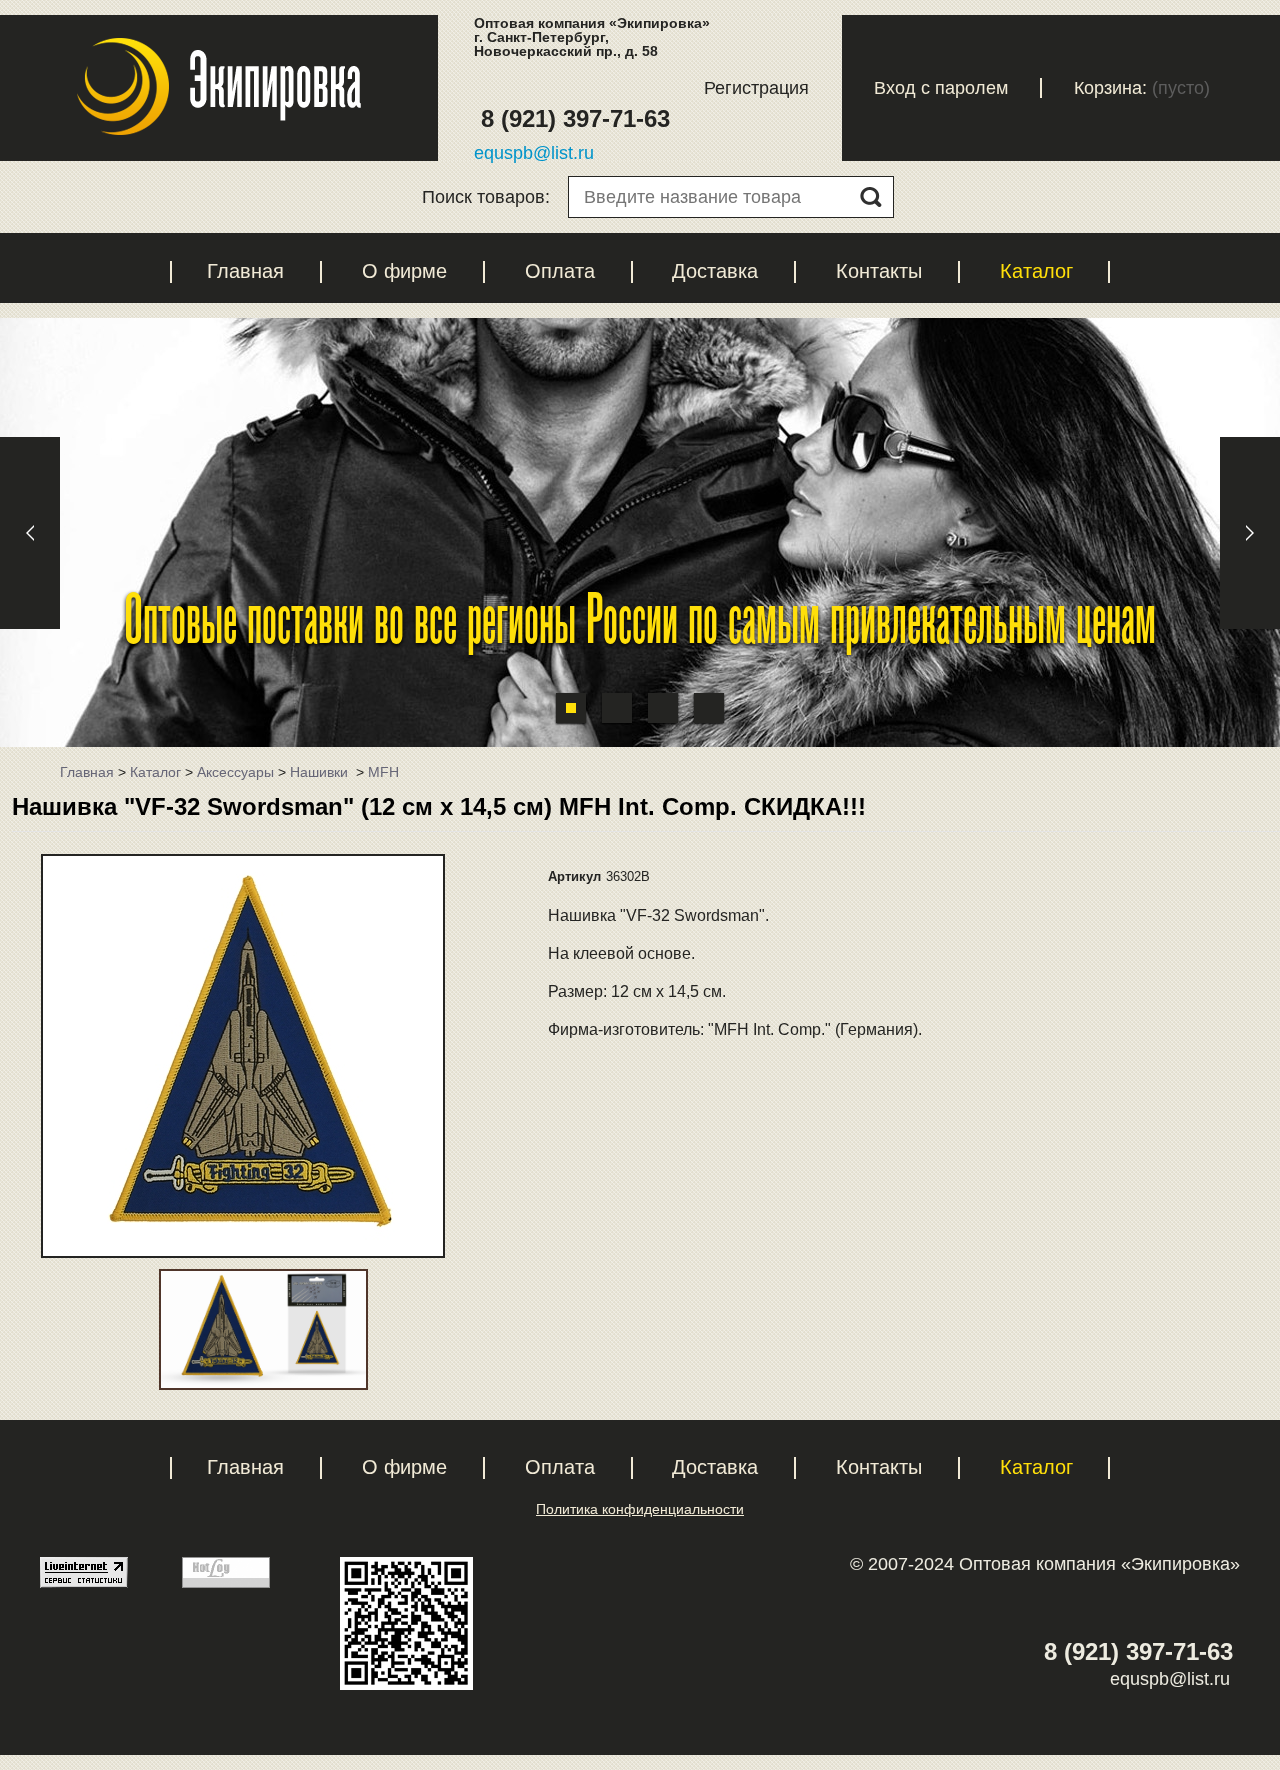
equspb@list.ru (534, 153)
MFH (383, 772)
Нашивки (321, 772)
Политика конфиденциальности (640, 1509)
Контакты (879, 271)
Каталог (1036, 271)
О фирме (404, 271)
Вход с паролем (941, 88)
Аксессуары (235, 772)
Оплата (560, 271)
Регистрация (756, 88)
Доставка (715, 271)
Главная (245, 271)
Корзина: (1110, 88)
